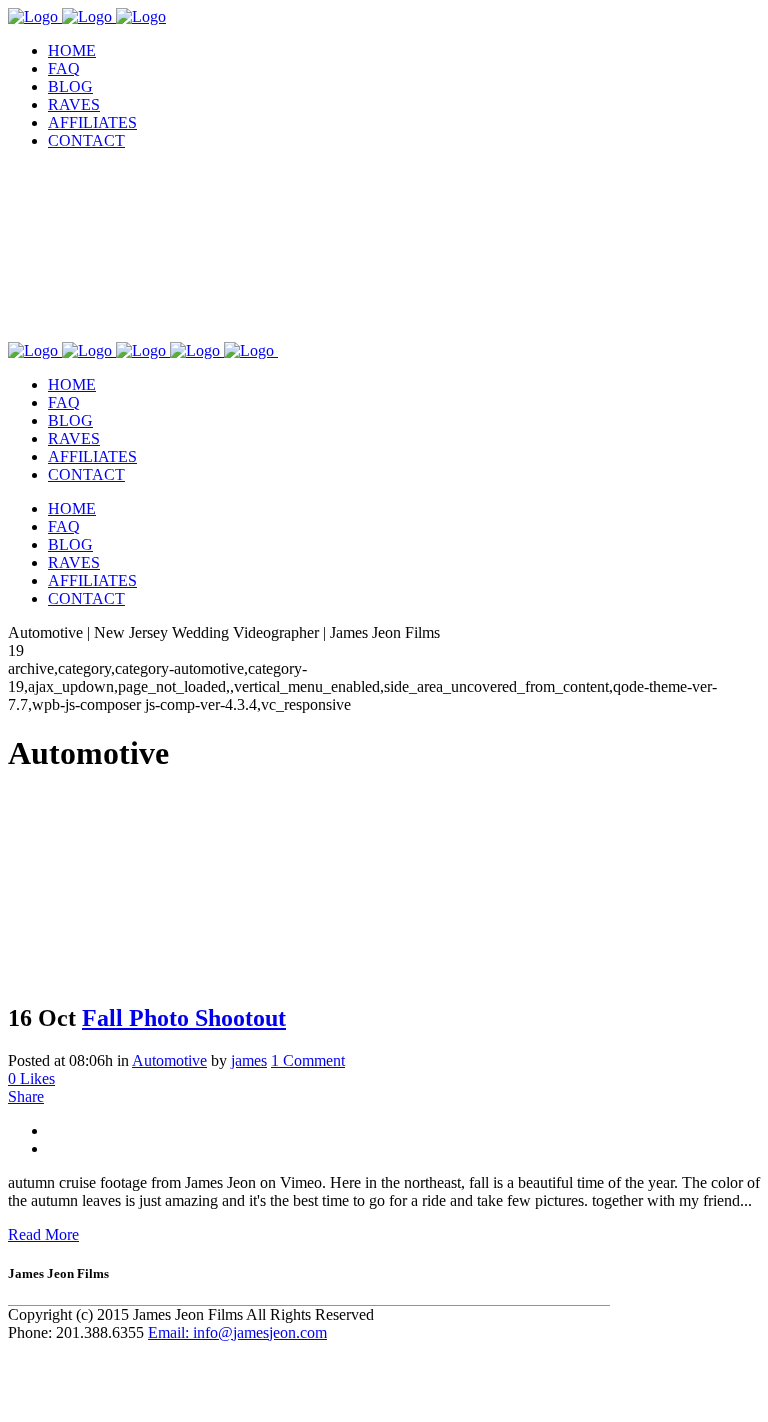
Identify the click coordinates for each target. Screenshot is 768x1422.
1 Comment (308, 1060)
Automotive (169, 1060)
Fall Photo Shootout (184, 1018)
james (249, 1060)
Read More (43, 1234)
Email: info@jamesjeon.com (237, 1332)
